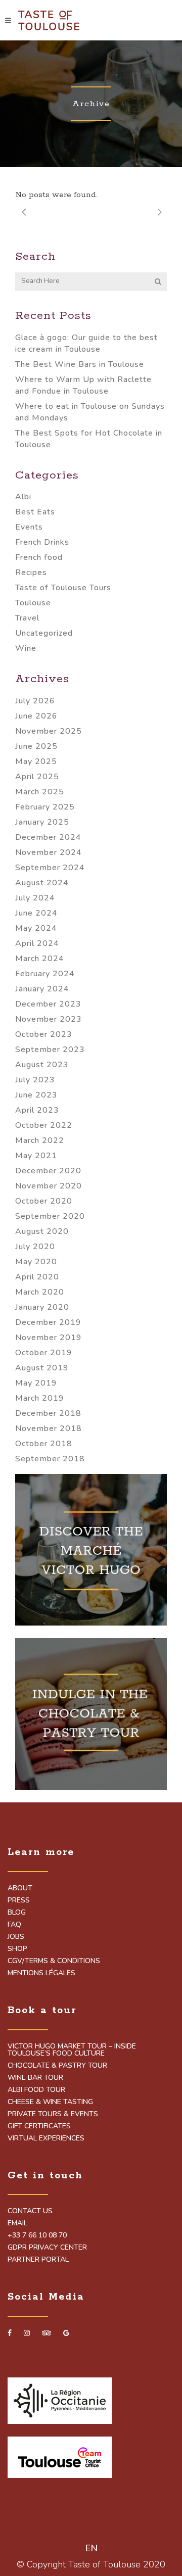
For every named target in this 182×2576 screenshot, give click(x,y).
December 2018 (48, 1413)
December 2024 (48, 837)
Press (19, 1900)
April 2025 (37, 777)
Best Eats (35, 512)
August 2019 (42, 1368)
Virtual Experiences (46, 2138)
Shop (17, 1949)
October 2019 (44, 1353)
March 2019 (40, 1398)
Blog (17, 1913)
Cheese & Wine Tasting (50, 2102)
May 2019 (36, 1383)
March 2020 (40, 1292)
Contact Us (30, 2211)
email (17, 2223)
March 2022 (40, 1140)
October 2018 (44, 1444)
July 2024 (35, 898)
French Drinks (42, 542)
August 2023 (42, 1065)
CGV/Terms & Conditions (54, 1961)
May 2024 (36, 928)
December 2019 (48, 1322)
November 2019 (49, 1338)
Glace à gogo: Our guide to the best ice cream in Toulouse (86, 343)
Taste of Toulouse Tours (63, 588)
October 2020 (44, 1201)
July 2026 (35, 701)
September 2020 (50, 1216)
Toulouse (33, 603)
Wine (26, 648)
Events (29, 527)
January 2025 (42, 822)
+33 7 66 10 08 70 (37, 2235)
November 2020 (49, 1186)
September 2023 (50, 1050)
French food (39, 557)
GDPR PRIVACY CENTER (47, 2248)
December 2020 (48, 1171)
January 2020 (42, 1307)
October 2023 (44, 1034)
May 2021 (36, 1156)
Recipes (31, 573)
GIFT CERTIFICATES (39, 2126)
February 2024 (45, 974)
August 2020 (42, 1231)
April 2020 (37, 1277)
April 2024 (37, 943)
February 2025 (45, 807)
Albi (23, 497)
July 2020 (35, 1247)
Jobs (16, 1937)
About (20, 1888)
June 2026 (36, 716)
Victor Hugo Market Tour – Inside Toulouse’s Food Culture (72, 2050)
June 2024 (36, 913)
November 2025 (49, 731)
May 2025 (36, 761)
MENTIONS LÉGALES (41, 1973)
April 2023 (37, 1110)
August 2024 (42, 883)
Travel (27, 618)
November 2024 (49, 852)
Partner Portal (38, 2260)
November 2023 (49, 1019)
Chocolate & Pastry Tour (57, 2066)
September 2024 (50, 868)
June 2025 (36, 746)
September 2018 (50, 1459)
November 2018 (49, 1428)
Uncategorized (44, 633)
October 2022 (44, 1125)
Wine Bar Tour (35, 2078)
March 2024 (40, 959)
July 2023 (35, 1080)
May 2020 (36, 1262)
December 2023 (48, 1004)
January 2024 (42, 989)
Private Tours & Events (53, 2114)
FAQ (14, 1925)
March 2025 (40, 792)
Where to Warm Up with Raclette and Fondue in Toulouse (83, 385)
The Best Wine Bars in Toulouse (80, 364)
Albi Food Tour (36, 2090)
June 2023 (36, 1095)
